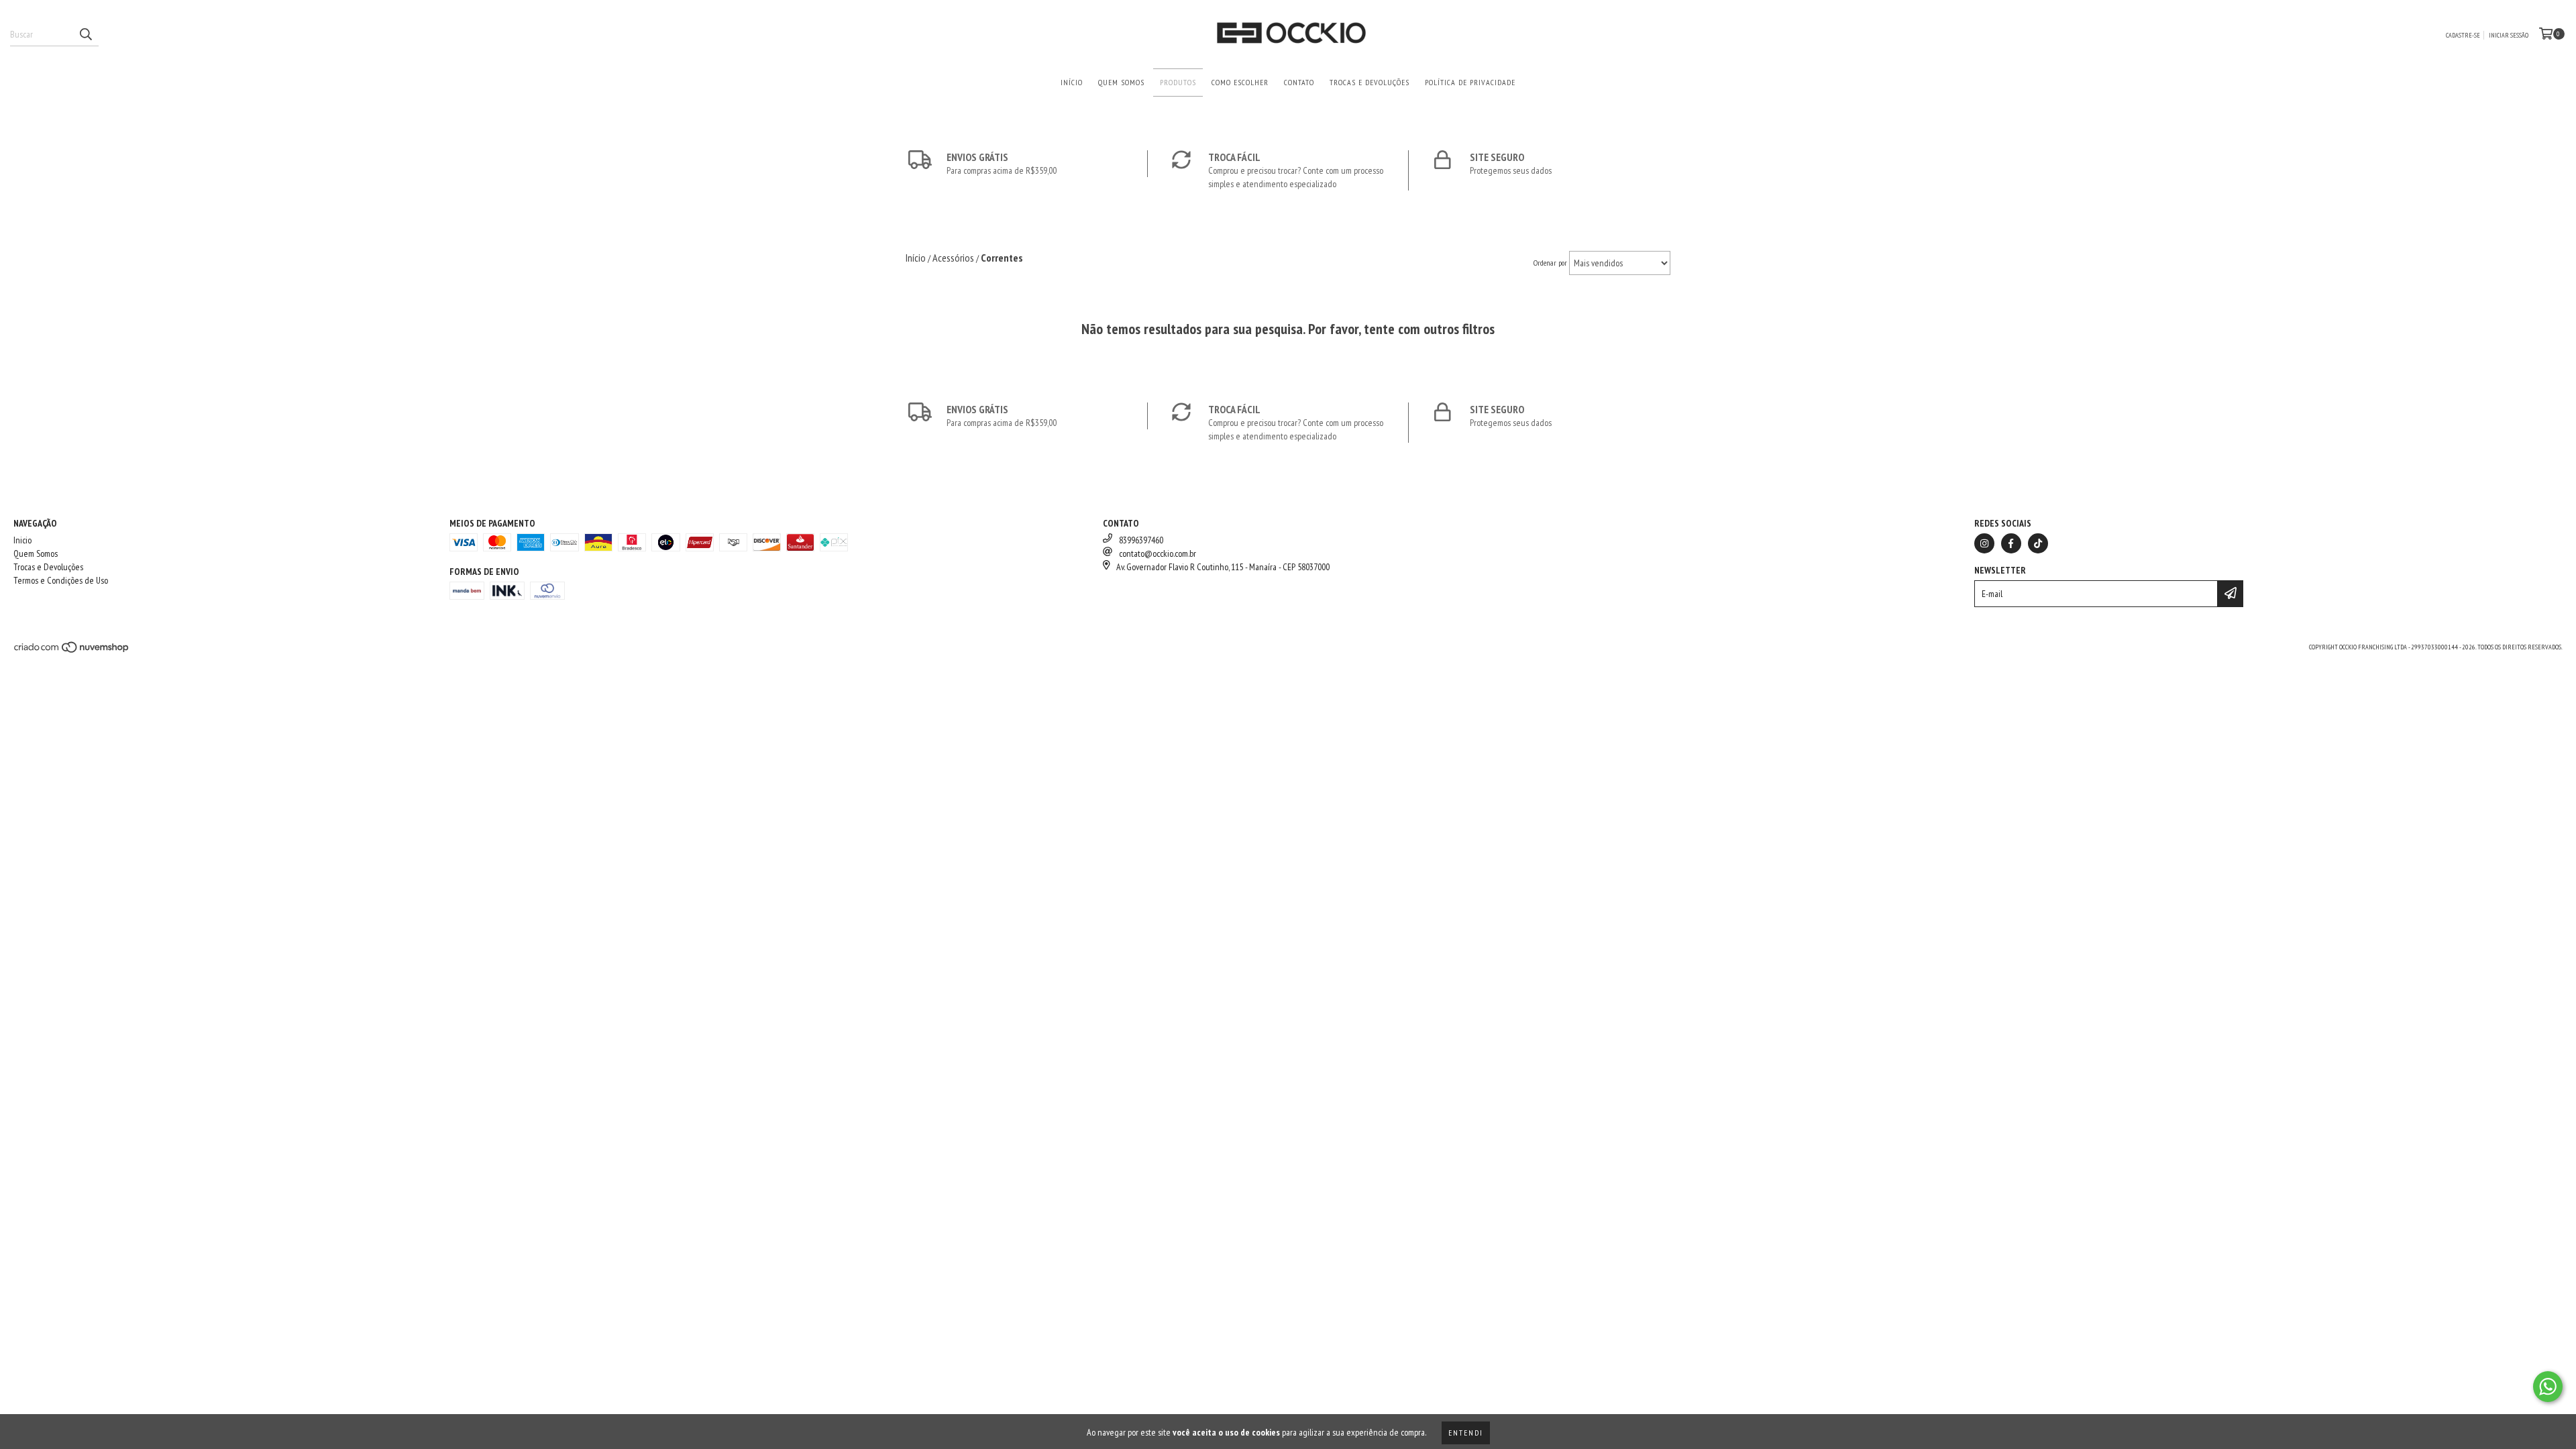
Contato (1299, 82)
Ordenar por (1550, 263)
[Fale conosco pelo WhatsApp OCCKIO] (2548, 1387)
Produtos (1178, 82)
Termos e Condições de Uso (61, 580)
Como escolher (1240, 82)
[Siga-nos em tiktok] (2038, 543)
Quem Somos (1121, 82)
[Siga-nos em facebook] (2011, 543)
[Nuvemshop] (72, 651)
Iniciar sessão (2509, 35)
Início (1072, 82)
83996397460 (1141, 540)
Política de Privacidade (1470, 82)
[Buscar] (85, 34)
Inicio (22, 540)
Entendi (1466, 1433)
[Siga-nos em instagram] (1984, 543)
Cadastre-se (2463, 35)
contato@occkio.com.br (1158, 553)
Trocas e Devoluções (1370, 82)
